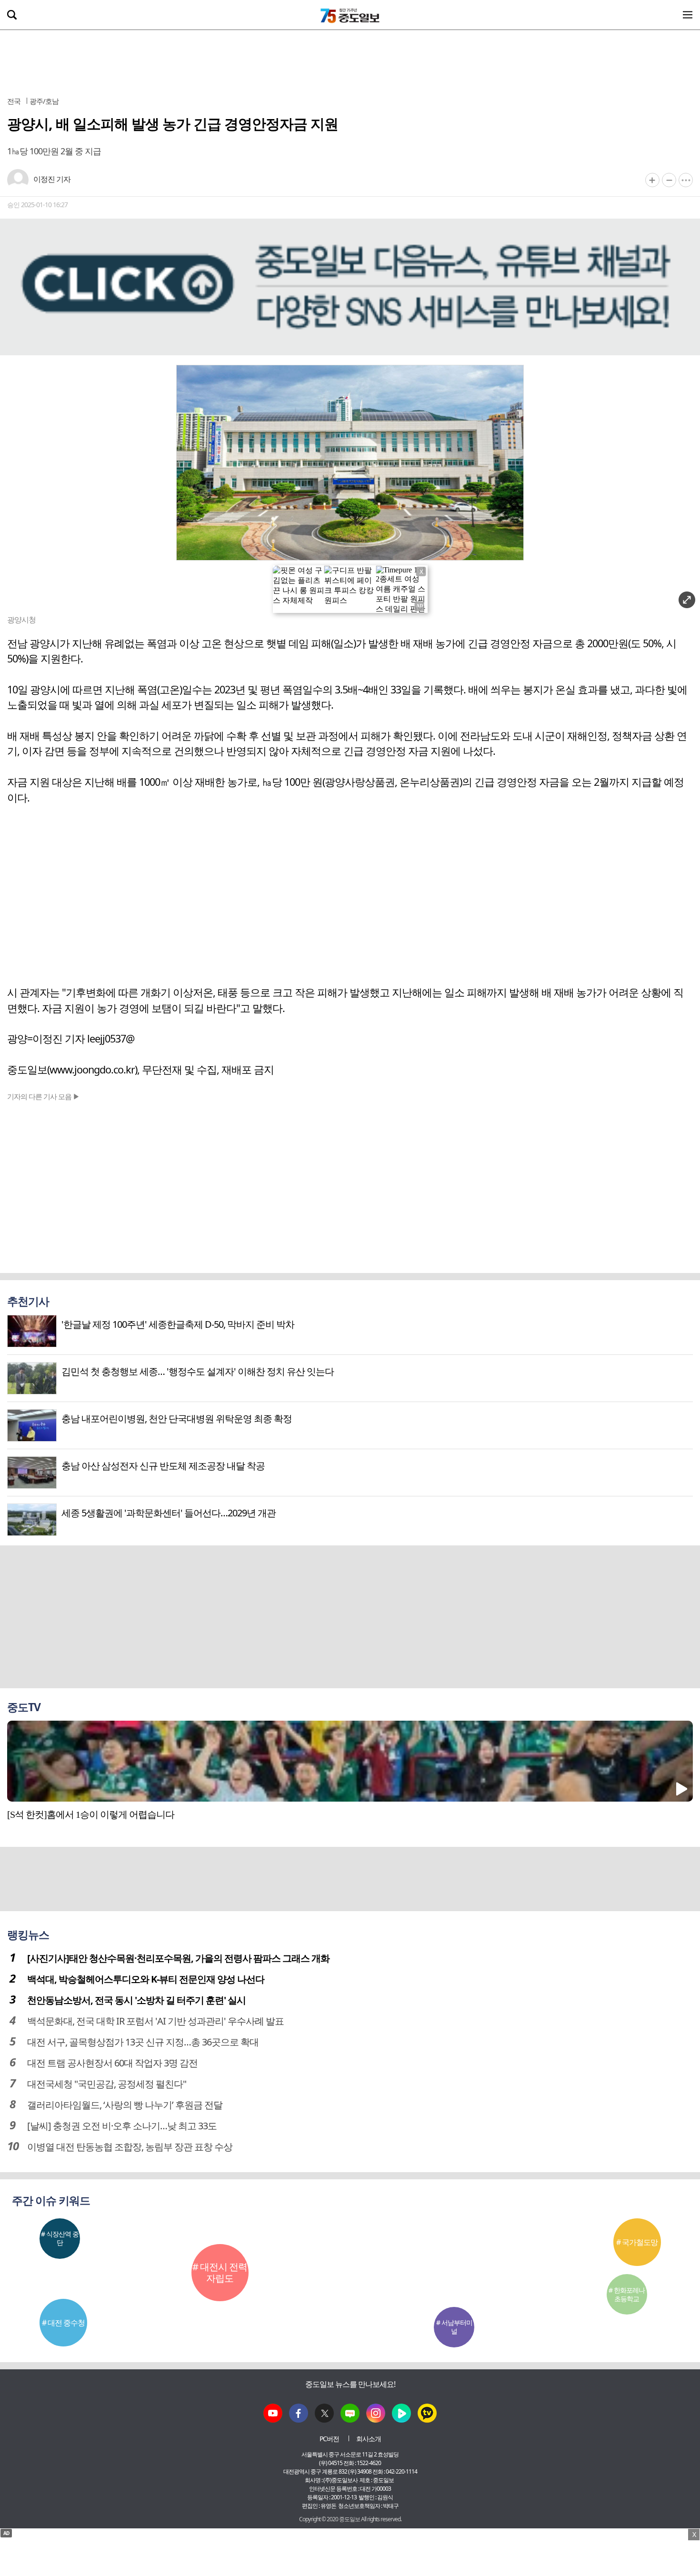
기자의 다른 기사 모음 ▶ (43, 1096)
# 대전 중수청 (63, 2323)
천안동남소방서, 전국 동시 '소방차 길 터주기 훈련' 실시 (136, 2000)
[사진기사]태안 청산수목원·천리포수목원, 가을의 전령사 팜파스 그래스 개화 (178, 1958)
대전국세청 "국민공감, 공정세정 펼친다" (107, 2084)
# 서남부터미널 (454, 2327)
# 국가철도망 (637, 2242)
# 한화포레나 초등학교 (627, 2294)
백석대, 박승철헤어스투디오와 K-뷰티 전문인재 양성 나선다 (146, 1979)
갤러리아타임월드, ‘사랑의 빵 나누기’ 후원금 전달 (125, 2105)
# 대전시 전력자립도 (220, 2272)
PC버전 (329, 2439)
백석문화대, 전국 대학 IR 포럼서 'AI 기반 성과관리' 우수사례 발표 (155, 2021)
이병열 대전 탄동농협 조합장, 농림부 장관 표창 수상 (130, 2147)
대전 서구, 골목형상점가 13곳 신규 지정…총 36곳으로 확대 (143, 2042)
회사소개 (369, 2439)
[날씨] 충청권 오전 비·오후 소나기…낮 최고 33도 (122, 2126)
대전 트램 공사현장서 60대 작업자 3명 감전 (112, 2063)
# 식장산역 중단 (60, 2238)
